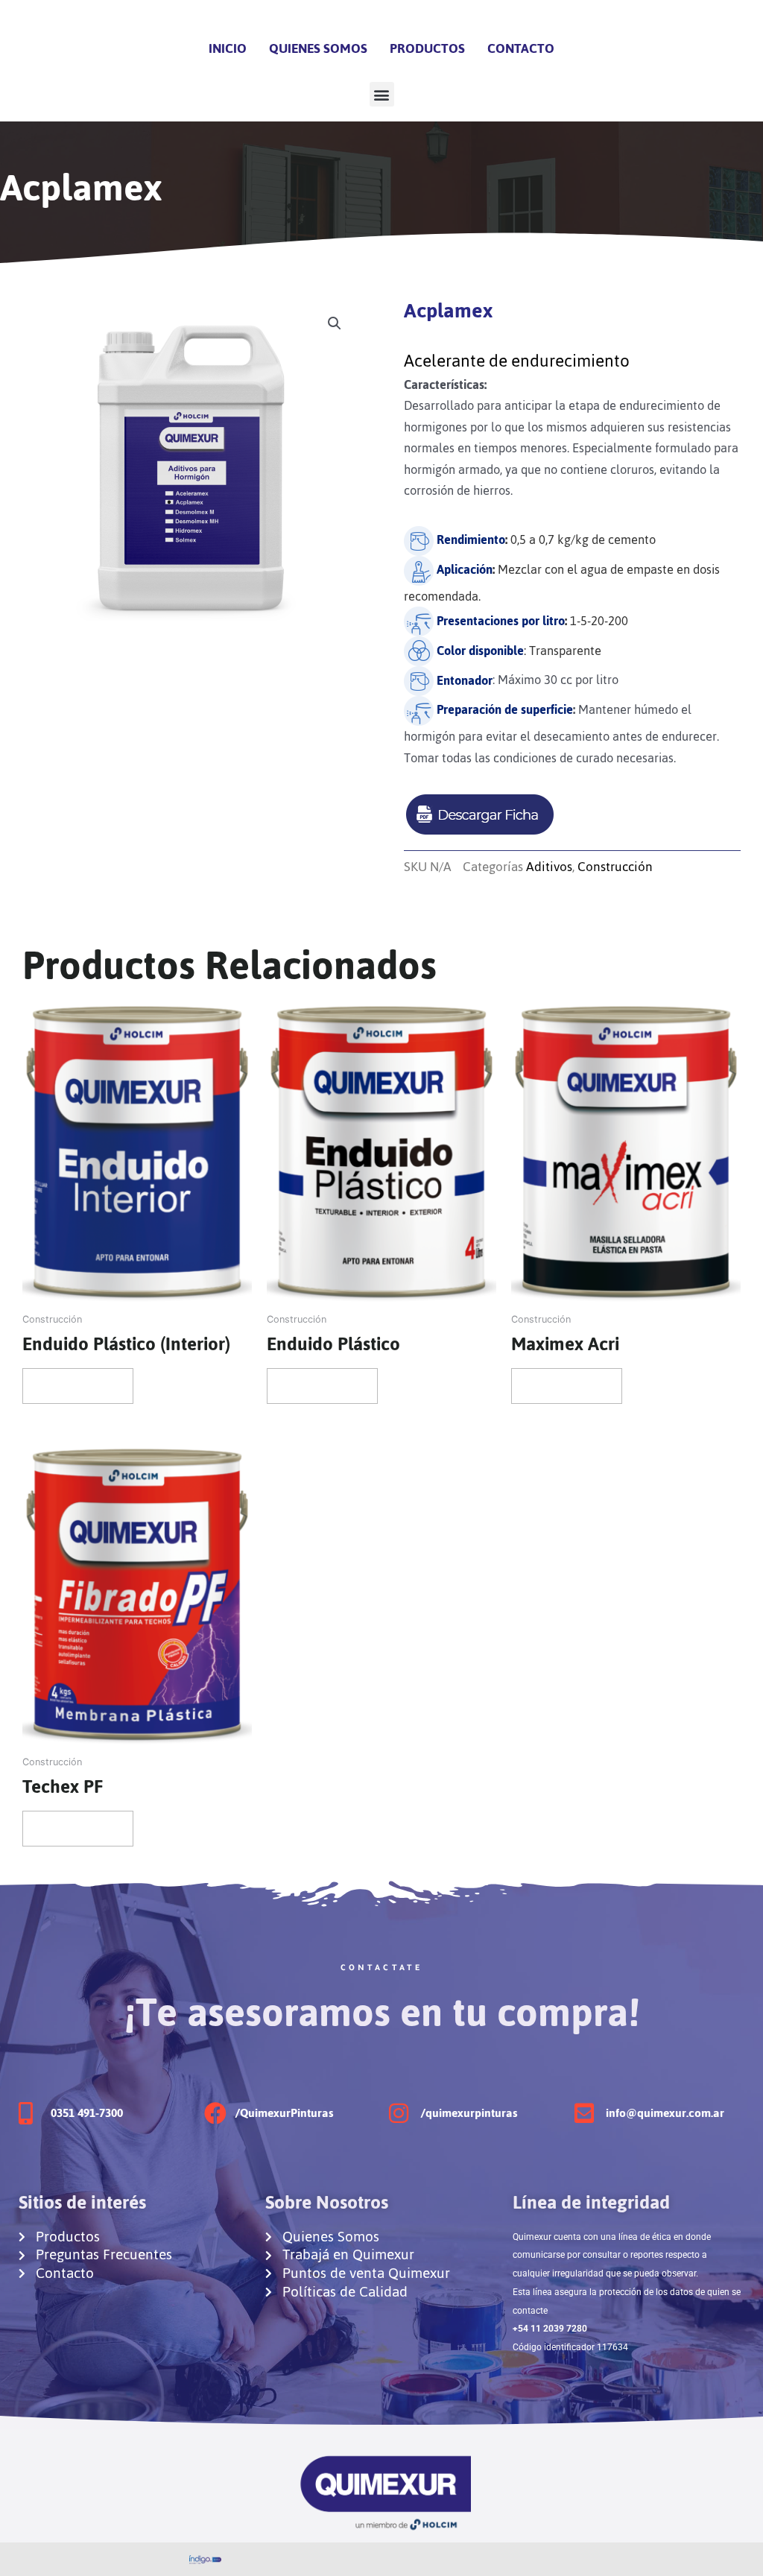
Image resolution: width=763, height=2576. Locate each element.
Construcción (615, 867)
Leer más (78, 1386)
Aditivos (549, 867)
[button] (382, 94)
